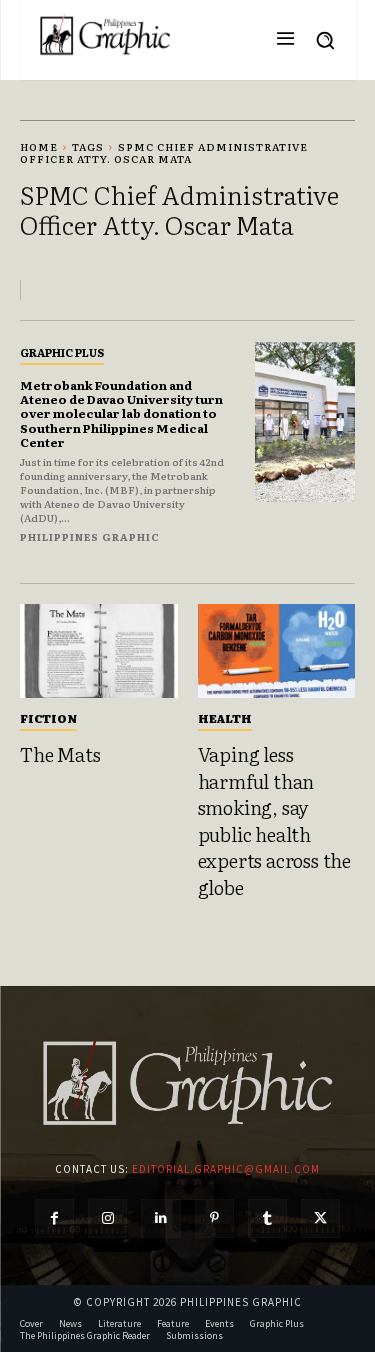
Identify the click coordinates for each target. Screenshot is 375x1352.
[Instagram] (107, 1218)
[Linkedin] (160, 1218)
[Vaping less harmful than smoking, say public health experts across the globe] (277, 651)
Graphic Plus (62, 352)
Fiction (48, 718)
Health (225, 718)
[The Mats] (99, 651)
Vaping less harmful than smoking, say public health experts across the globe (274, 820)
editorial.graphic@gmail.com (226, 1169)
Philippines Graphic (90, 536)
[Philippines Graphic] (105, 35)
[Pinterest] (214, 1218)
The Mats (60, 754)
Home (39, 146)
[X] (320, 1218)
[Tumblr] (267, 1218)
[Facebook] (54, 1218)
